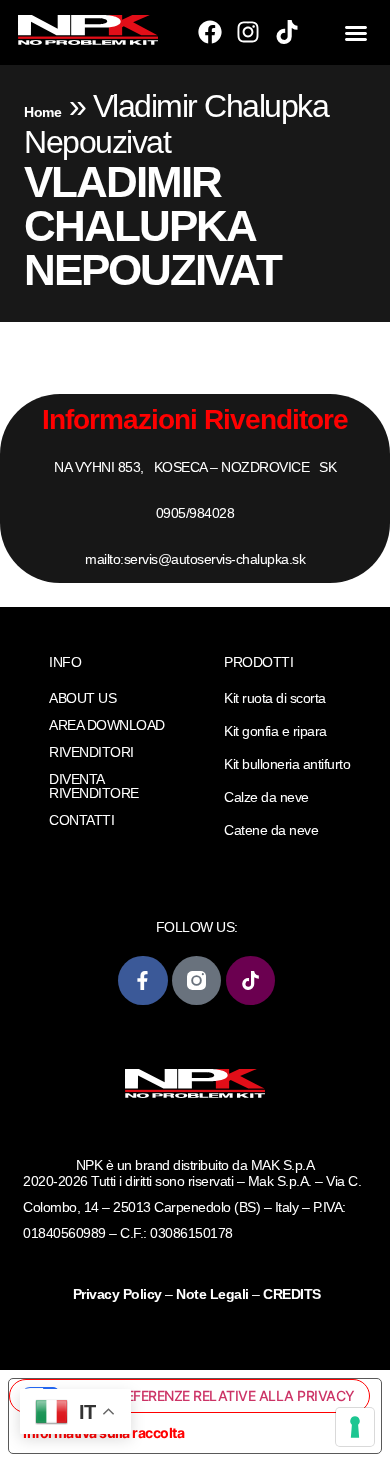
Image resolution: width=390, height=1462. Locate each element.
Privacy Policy (119, 1294)
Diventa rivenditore (94, 786)
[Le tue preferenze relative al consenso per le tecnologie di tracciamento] (355, 1427)
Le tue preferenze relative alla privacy (208, 1395)
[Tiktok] (287, 32)
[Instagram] (248, 32)
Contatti (81, 820)
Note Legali (212, 1294)
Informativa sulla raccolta (103, 1432)
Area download (107, 725)
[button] (356, 33)
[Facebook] (210, 32)
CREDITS (292, 1294)
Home (42, 112)
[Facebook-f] (142, 980)
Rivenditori (91, 752)
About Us (82, 698)
